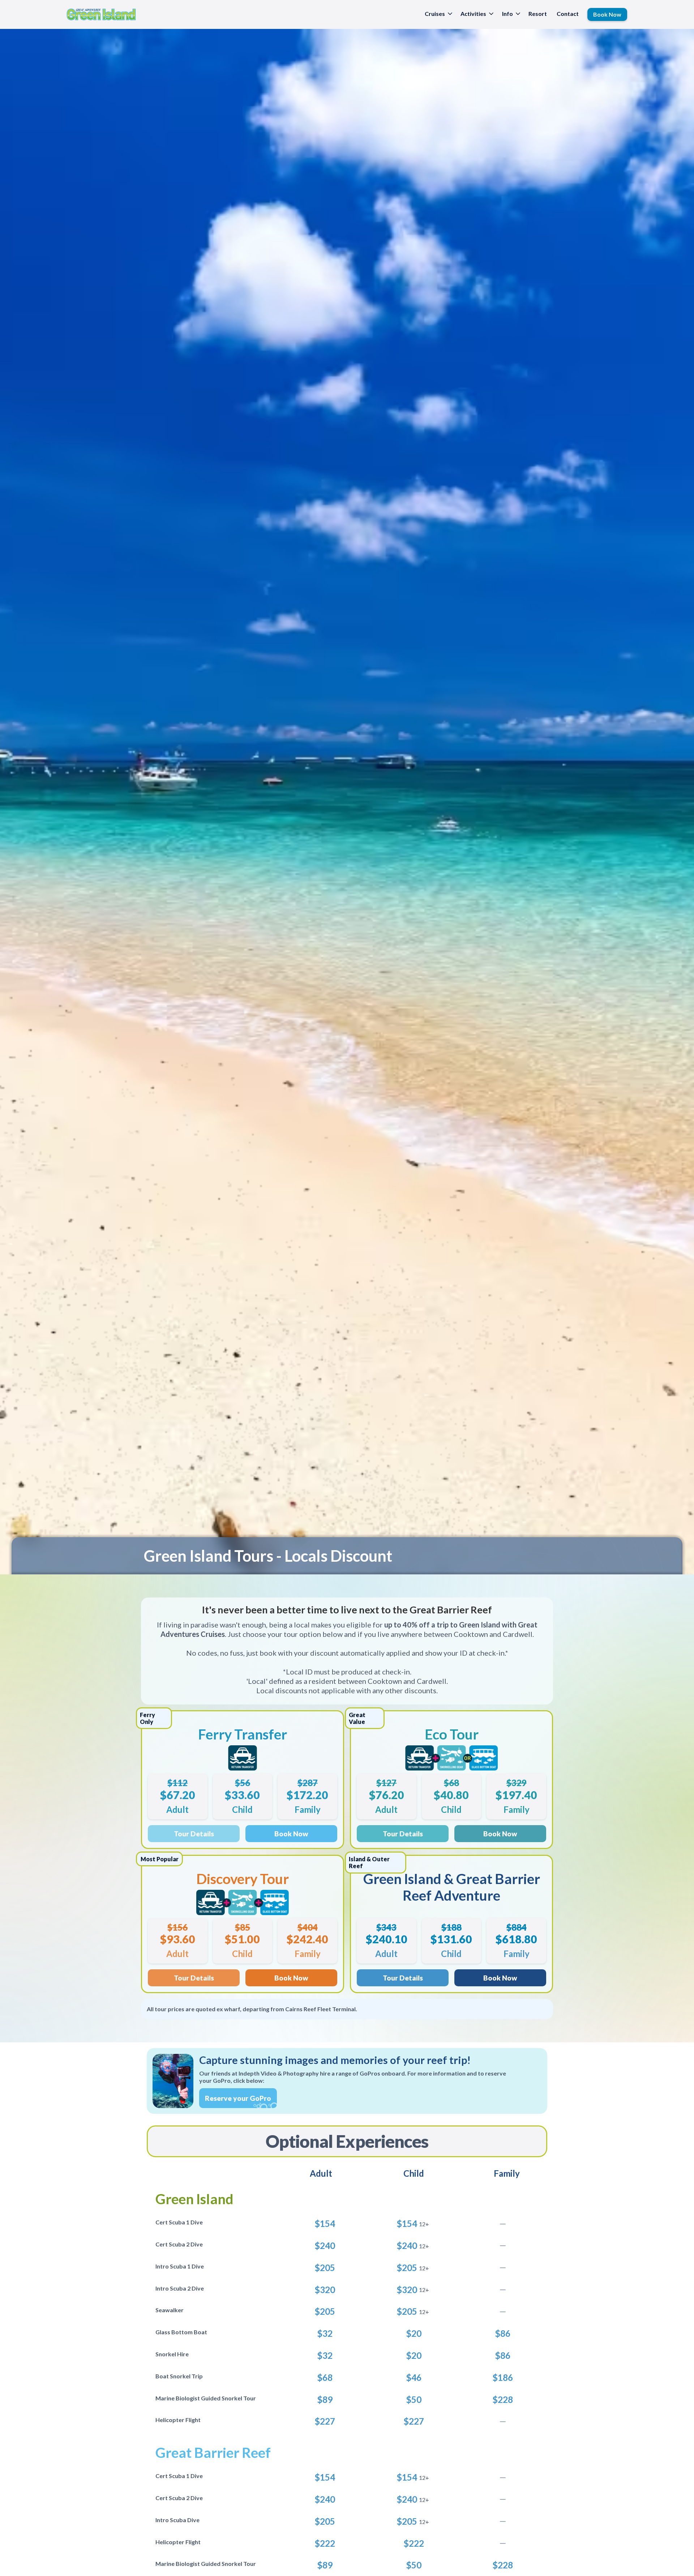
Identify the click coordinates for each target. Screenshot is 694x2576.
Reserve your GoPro (238, 2098)
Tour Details (194, 1834)
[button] (438, 14)
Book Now (291, 1834)
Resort (538, 14)
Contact (568, 14)
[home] (101, 14)
